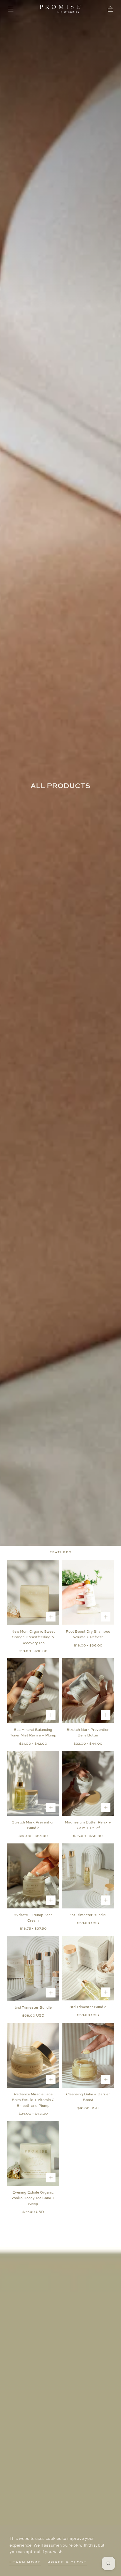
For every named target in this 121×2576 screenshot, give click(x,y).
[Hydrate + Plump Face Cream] (33, 1876)
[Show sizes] (51, 1617)
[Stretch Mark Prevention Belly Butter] (88, 1691)
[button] (11, 9)
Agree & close (67, 2562)
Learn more (25, 2562)
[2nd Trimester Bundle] (33, 1968)
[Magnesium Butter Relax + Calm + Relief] (88, 1783)
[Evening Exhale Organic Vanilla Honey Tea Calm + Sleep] (33, 2153)
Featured (61, 1552)
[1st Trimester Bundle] (88, 1876)
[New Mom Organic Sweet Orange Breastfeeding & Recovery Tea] (33, 1593)
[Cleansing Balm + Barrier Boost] (88, 2055)
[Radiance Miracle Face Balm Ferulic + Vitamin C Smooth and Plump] (33, 2055)
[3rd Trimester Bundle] (88, 1968)
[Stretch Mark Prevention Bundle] (33, 1783)
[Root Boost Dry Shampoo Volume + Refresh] (88, 1593)
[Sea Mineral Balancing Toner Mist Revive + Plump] (33, 1691)
